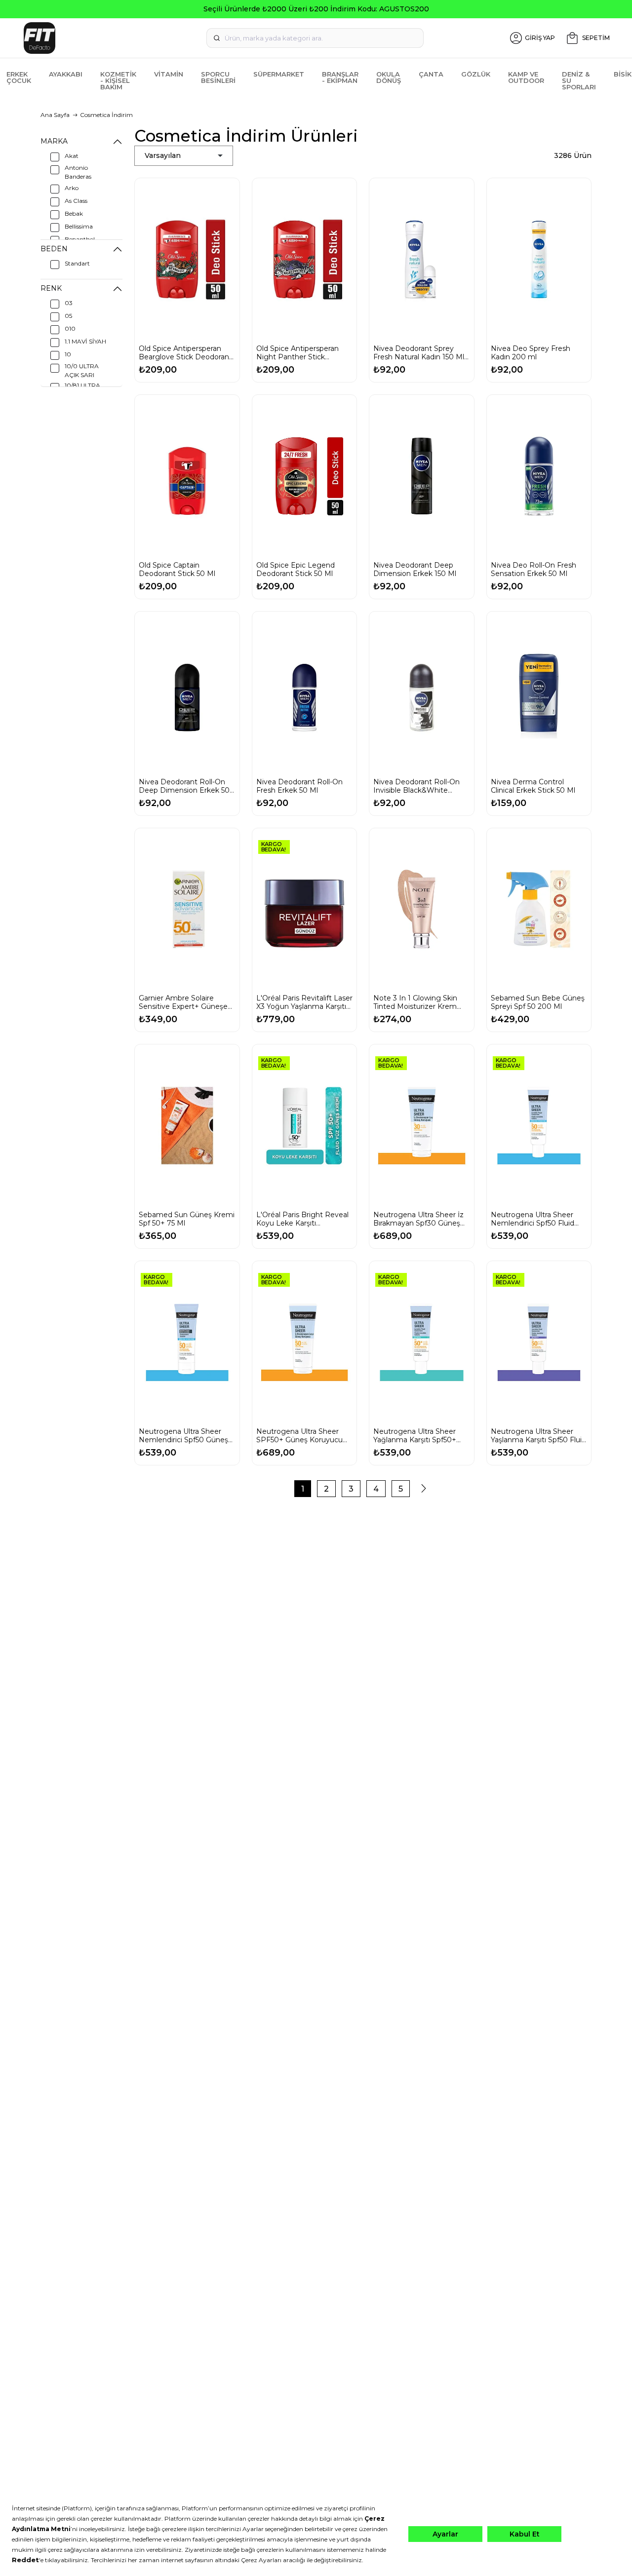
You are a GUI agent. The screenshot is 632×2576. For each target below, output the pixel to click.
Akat (72, 156)
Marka (54, 141)
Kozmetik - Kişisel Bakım (118, 80)
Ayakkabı (66, 74)
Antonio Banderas (78, 172)
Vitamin (169, 74)
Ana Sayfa (55, 115)
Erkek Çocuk (19, 77)
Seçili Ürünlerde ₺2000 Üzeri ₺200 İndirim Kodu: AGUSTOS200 (316, 9)
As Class (76, 201)
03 (69, 303)
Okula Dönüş (389, 77)
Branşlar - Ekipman (340, 77)
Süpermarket (279, 74)
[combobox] (315, 38)
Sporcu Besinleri (218, 77)
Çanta (431, 74)
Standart (77, 263)
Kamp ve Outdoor (526, 77)
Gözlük (476, 74)
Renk (51, 288)
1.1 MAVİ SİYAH (85, 341)
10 (68, 354)
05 (68, 316)
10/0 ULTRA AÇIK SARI (82, 370)
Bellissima (79, 226)
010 (70, 328)
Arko (72, 188)
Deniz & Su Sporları (579, 80)
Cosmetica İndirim (106, 115)
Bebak (74, 213)
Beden (54, 249)
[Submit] (217, 38)
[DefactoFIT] (113, 38)
